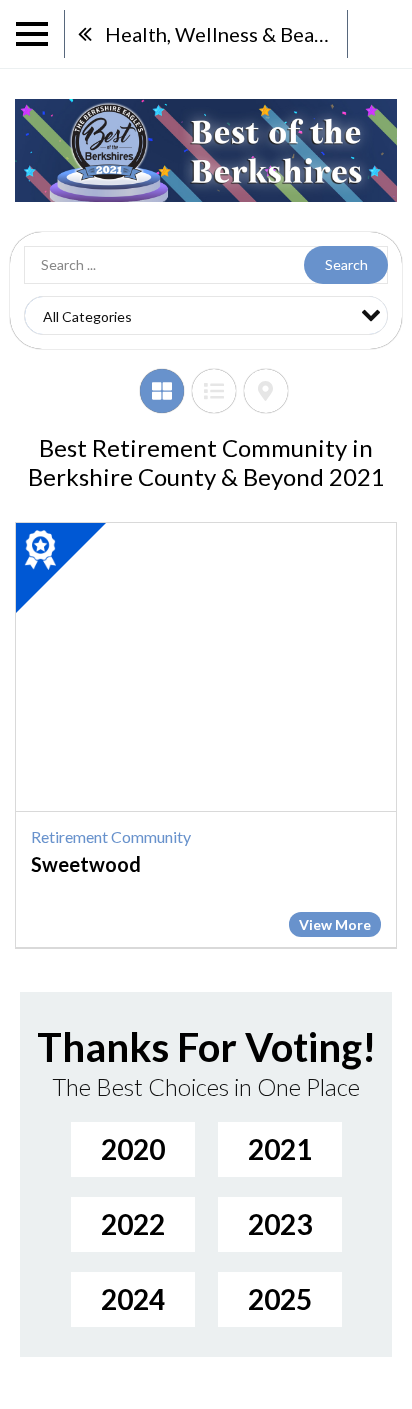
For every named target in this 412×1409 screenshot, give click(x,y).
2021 (280, 1149)
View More (335, 924)
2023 (280, 1224)
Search (346, 264)
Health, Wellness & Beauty (224, 34)
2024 (133, 1299)
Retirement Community (111, 836)
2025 (280, 1299)
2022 (133, 1224)
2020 (133, 1149)
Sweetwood (86, 864)
